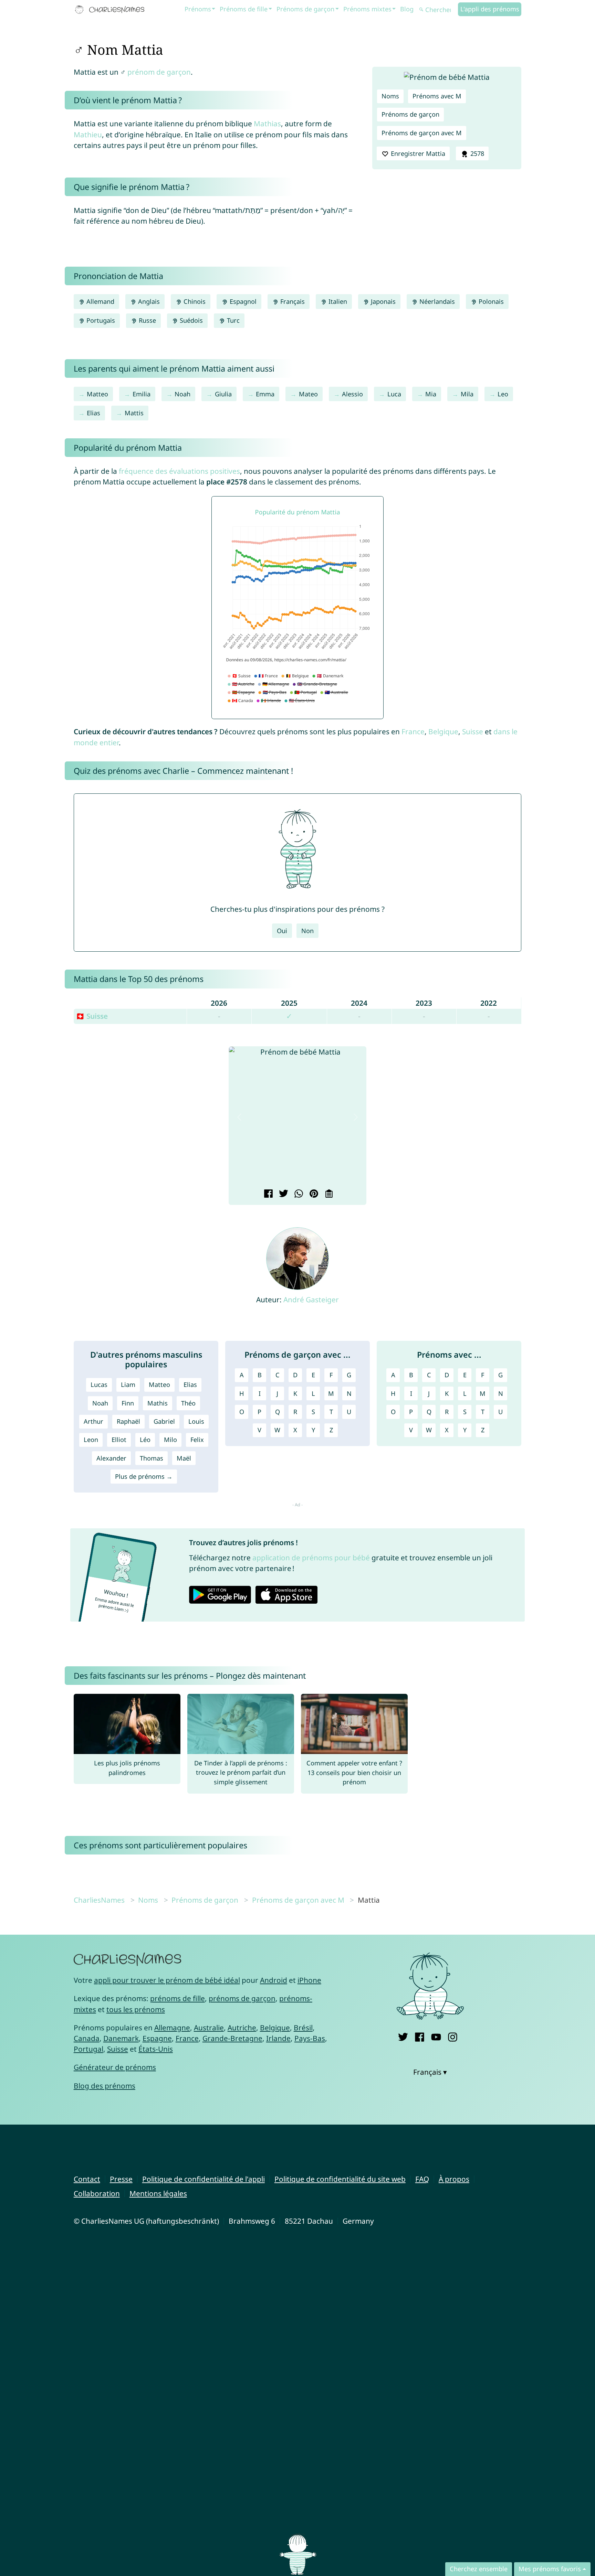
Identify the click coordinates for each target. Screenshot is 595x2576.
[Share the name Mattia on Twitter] (283, 1194)
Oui (282, 931)
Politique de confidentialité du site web (340, 2179)
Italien (337, 301)
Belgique (443, 731)
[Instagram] (453, 2036)
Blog (407, 9)
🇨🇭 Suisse (92, 1016)
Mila (467, 394)
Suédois (190, 320)
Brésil (303, 2028)
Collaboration (97, 2193)
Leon (91, 1440)
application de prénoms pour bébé (311, 1558)
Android (274, 1980)
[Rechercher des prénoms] (421, 10)
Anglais (148, 301)
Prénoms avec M (437, 96)
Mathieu (88, 135)
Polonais (490, 301)
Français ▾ (430, 2072)
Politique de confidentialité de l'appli (203, 2179)
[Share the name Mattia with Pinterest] (313, 1194)
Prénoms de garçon (305, 9)
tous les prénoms (136, 2009)
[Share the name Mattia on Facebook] (267, 1194)
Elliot (119, 1440)
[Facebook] (420, 2036)
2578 (476, 153)
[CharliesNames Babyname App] (111, 10)
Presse (121, 2179)
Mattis (134, 413)
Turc (232, 320)
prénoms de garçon (242, 1998)
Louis (196, 1421)
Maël (184, 1458)
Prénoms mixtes (367, 9)
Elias (93, 413)
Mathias (267, 124)
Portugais (100, 320)
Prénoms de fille (244, 9)
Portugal (88, 2049)
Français (292, 301)
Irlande (278, 2038)
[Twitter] (403, 2036)
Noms (390, 96)
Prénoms (198, 9)
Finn (128, 1403)
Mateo (308, 394)
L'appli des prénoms (490, 9)
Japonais (382, 301)
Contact (87, 2179)
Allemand (100, 301)
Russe (147, 320)
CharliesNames (99, 1900)
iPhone (309, 1980)
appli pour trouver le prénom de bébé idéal (167, 1980)
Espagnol (242, 301)
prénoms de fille (178, 1998)
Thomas (152, 1458)
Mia (431, 394)
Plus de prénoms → (144, 1476)
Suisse (473, 731)
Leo (503, 394)
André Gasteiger (311, 1300)
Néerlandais (436, 301)
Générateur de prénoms (115, 2067)
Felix (197, 1440)
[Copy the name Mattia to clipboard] (328, 1194)
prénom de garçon (159, 72)
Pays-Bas (310, 2038)
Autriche (242, 2028)
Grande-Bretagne (232, 2038)
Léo (145, 1440)
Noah (182, 394)
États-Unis (156, 2049)
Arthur (93, 1421)
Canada (87, 2038)
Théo (188, 1403)
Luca (394, 394)
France (413, 731)
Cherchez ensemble (479, 2569)
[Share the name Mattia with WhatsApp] (298, 1194)
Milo (170, 1440)
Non (307, 931)
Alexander (111, 1458)
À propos (454, 2179)
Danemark (121, 2038)
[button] (239, 1117)
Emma (265, 394)
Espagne (157, 2038)
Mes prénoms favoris (550, 2569)
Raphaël (128, 1421)
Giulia (223, 394)
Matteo (97, 394)
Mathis (158, 1403)
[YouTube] (436, 2036)
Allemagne (172, 2028)
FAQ (422, 2179)
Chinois (194, 301)
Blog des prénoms (105, 2086)
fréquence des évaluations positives (179, 471)
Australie (209, 2028)
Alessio (352, 394)
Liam (128, 1385)
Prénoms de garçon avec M (422, 133)
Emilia (142, 394)
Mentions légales (158, 2193)
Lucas (99, 1385)
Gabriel (164, 1421)
